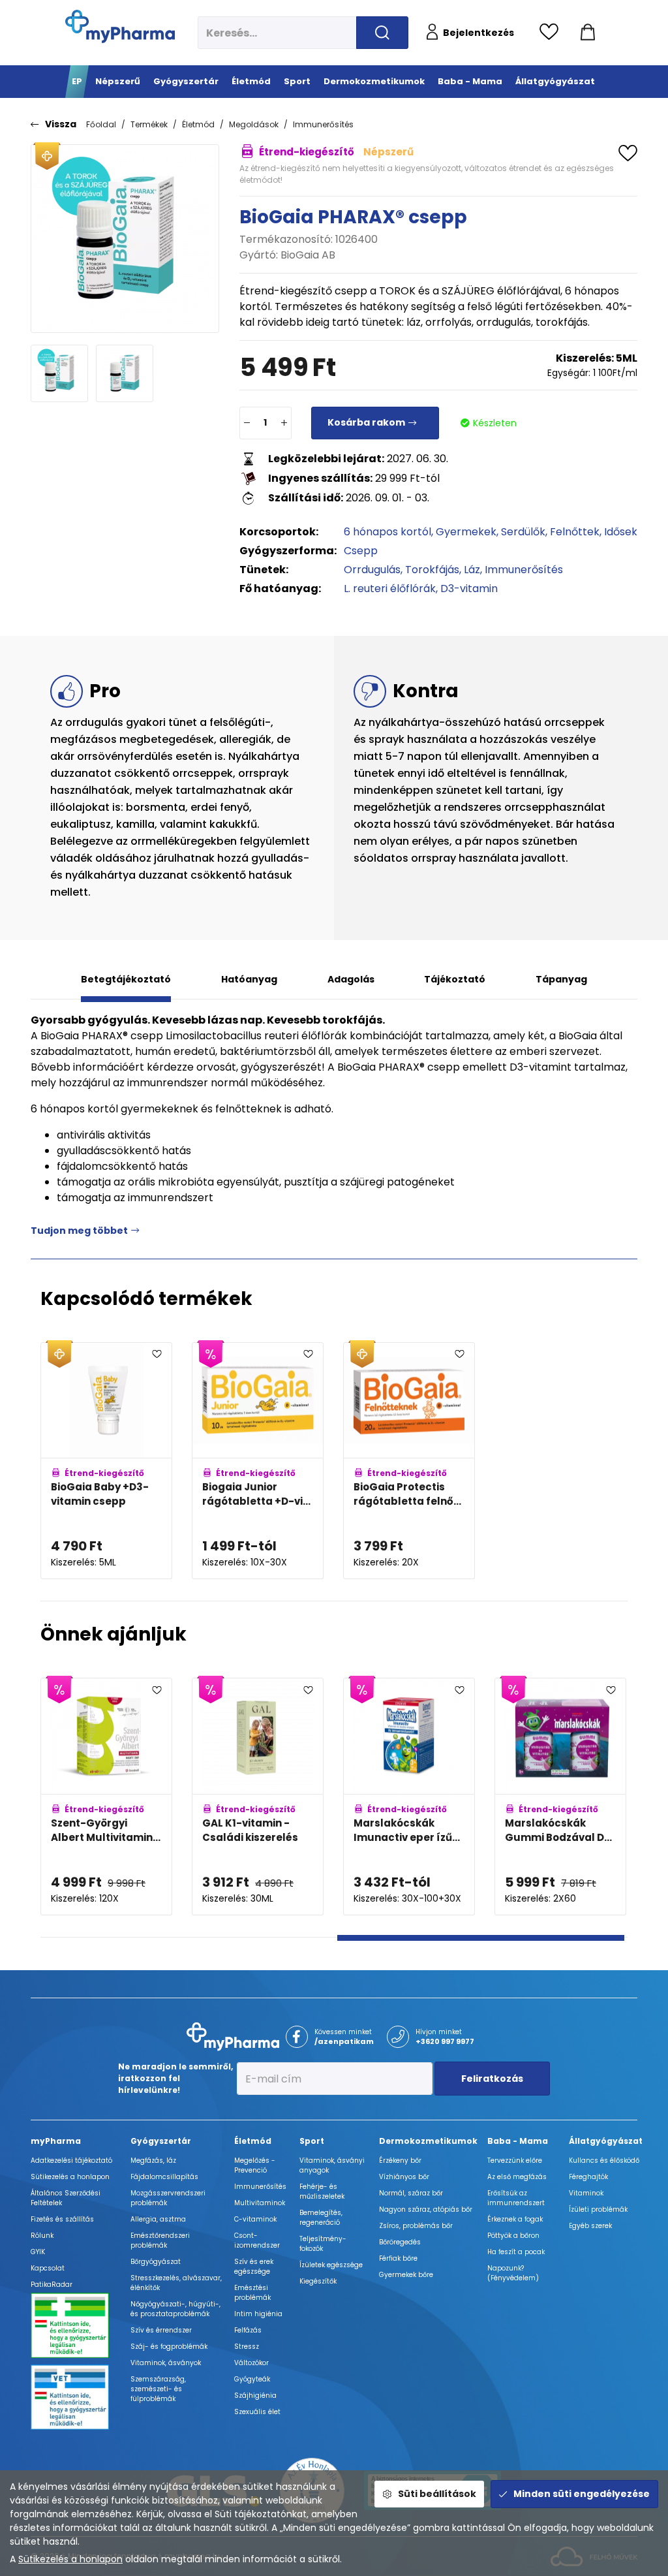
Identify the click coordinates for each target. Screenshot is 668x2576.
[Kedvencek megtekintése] (552, 33)
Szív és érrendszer (161, 2330)
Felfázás (248, 2330)
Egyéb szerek (590, 2226)
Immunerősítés (323, 124)
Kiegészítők (318, 2281)
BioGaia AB (308, 255)
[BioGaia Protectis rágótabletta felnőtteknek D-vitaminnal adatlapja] (409, 1461)
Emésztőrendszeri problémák (160, 2240)
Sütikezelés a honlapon (70, 2559)
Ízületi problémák (598, 2209)
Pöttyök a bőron (513, 2236)
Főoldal (101, 124)
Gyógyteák (252, 2379)
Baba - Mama (518, 2141)
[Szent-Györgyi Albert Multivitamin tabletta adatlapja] (106, 1797)
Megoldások (254, 124)
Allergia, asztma (158, 2219)
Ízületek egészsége (331, 2265)
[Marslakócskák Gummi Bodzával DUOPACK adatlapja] (560, 1797)
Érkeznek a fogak (515, 2219)
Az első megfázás (517, 2177)
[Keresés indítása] (382, 33)
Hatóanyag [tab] (249, 979)
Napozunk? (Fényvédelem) (513, 2273)
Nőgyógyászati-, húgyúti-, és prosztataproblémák (175, 2309)
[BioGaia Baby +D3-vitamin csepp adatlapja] (106, 1461)
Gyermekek (466, 532)
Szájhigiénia (255, 2395)
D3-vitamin (469, 589)
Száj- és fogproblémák (169, 2347)
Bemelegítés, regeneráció (321, 2218)
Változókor (251, 2363)
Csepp (361, 551)
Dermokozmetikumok (428, 2141)
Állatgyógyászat (606, 2141)
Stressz (247, 2347)
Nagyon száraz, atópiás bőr (426, 2209)
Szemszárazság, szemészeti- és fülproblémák (158, 2389)
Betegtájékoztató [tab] (126, 979)
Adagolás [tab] (351, 979)
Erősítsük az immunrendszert (516, 2198)
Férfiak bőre (398, 2258)
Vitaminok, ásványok (166, 2363)
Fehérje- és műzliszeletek (322, 2191)
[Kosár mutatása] (588, 33)
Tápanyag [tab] (561, 979)
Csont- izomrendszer (257, 2240)
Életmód (198, 124)
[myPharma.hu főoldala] (120, 26)
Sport (312, 2141)
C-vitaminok (255, 2219)
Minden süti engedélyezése (582, 2494)
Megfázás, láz (153, 2160)
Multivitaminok (260, 2203)
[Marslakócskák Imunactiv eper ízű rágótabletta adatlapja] (409, 1797)
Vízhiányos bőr (404, 2177)
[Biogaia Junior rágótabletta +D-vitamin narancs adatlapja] (258, 1461)
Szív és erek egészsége (254, 2267)
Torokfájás (432, 570)
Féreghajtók (588, 2177)
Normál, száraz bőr (411, 2193)
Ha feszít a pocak (516, 2252)
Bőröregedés (400, 2242)
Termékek (149, 124)
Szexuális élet (257, 2412)
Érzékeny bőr (400, 2160)
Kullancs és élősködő (604, 2160)
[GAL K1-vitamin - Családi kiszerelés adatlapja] (258, 1797)
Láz (472, 570)
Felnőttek (575, 532)
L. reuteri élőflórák (390, 589)
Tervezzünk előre (515, 2160)
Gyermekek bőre (406, 2275)
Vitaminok (586, 2193)
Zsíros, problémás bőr (416, 2226)
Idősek (621, 532)
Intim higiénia (258, 2314)
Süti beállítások (437, 2494)
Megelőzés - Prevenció (255, 2165)
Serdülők (523, 532)
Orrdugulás (372, 570)
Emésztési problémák (252, 2293)
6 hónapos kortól (387, 532)
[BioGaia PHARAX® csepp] (125, 239)
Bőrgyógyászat (156, 2262)
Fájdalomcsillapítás (164, 2177)
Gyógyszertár (161, 2141)
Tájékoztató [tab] (455, 979)
